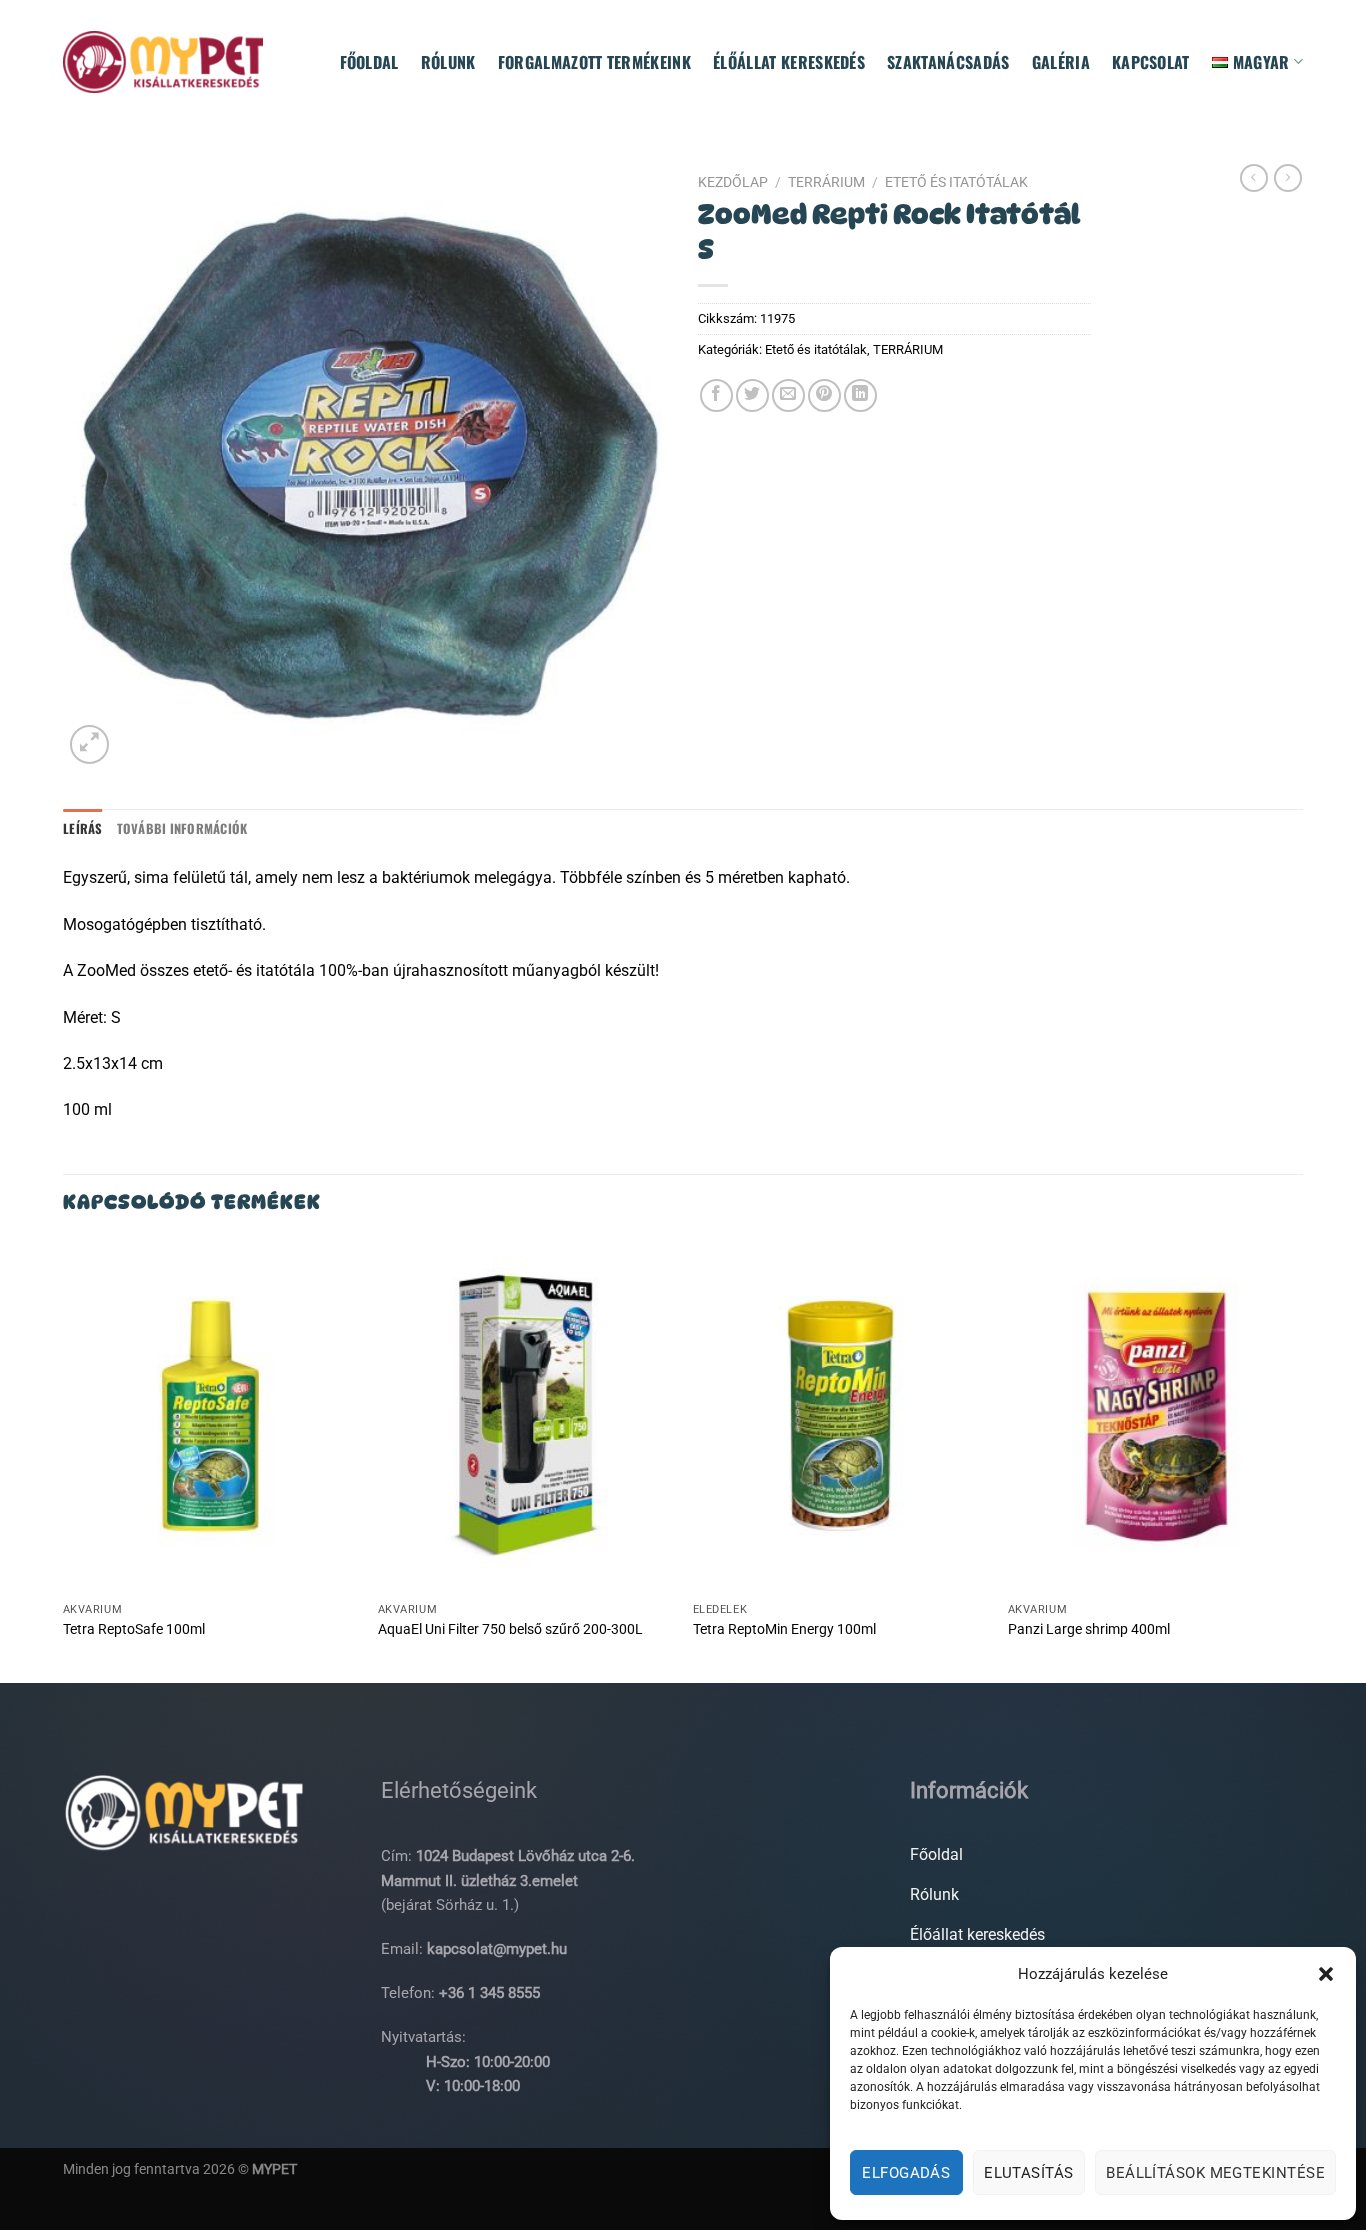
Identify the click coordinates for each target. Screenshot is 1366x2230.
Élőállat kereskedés (789, 62)
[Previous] (64, 1459)
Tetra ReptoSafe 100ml (134, 1629)
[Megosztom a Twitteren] (752, 395)
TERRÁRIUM (826, 182)
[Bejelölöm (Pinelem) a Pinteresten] (824, 395)
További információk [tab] (182, 828)
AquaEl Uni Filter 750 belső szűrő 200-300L (510, 1629)
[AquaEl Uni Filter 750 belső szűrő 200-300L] (525, 1416)
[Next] (1302, 1459)
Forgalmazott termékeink (594, 62)
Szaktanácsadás (948, 62)
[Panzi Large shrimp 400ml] (1155, 1416)
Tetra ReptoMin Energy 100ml (784, 1629)
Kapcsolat (1151, 62)
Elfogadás (906, 2173)
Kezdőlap (733, 182)
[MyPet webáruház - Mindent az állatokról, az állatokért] (163, 62)
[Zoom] (89, 744)
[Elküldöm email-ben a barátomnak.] (788, 395)
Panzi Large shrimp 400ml (1089, 1629)
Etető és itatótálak (956, 182)
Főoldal (369, 62)
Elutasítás (1029, 2173)
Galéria (1061, 62)
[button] (1326, 1974)
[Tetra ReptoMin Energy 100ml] (840, 1416)
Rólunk (448, 62)
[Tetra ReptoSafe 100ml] (210, 1416)
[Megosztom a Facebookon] (716, 395)
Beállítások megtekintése (1215, 2173)
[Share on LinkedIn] (860, 395)
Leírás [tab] (83, 828)
